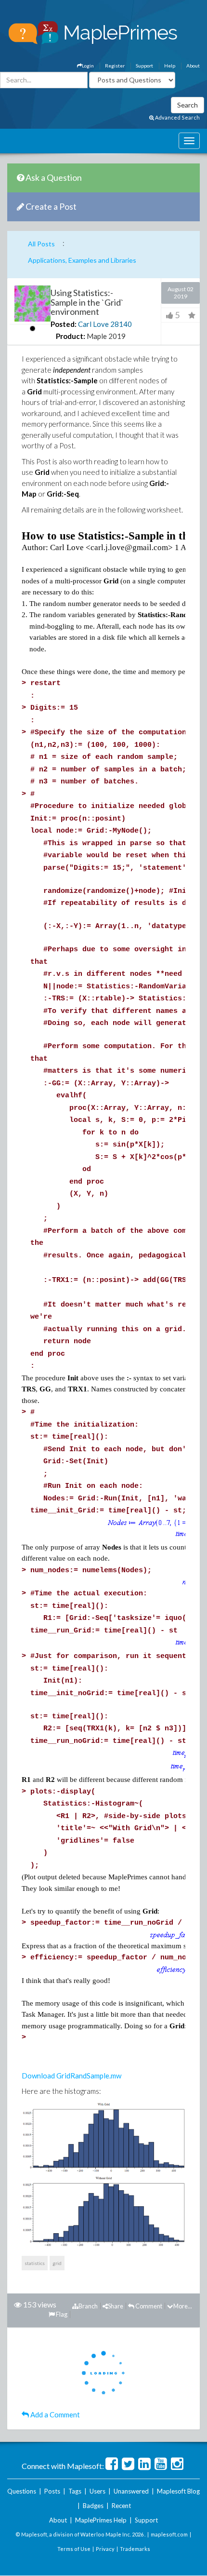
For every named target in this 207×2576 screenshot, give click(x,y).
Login (88, 66)
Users (97, 2491)
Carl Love (93, 324)
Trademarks (135, 2549)
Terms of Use (74, 2549)
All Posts (41, 244)
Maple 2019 (106, 336)
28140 (121, 324)
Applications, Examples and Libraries (82, 260)
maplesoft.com (169, 2534)
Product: (71, 336)
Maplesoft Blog (178, 2491)
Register (115, 66)
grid (57, 2263)
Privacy (105, 2549)
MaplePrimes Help (101, 2520)
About (193, 66)
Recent (121, 2506)
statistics (35, 2263)
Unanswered (131, 2491)
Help (170, 66)
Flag (61, 2314)
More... (183, 2306)
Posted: (64, 324)
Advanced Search (177, 117)
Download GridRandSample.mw (71, 2076)
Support (144, 66)
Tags (75, 2491)
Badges (93, 2506)
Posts (52, 2491)
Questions (22, 2491)
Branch (88, 2306)
